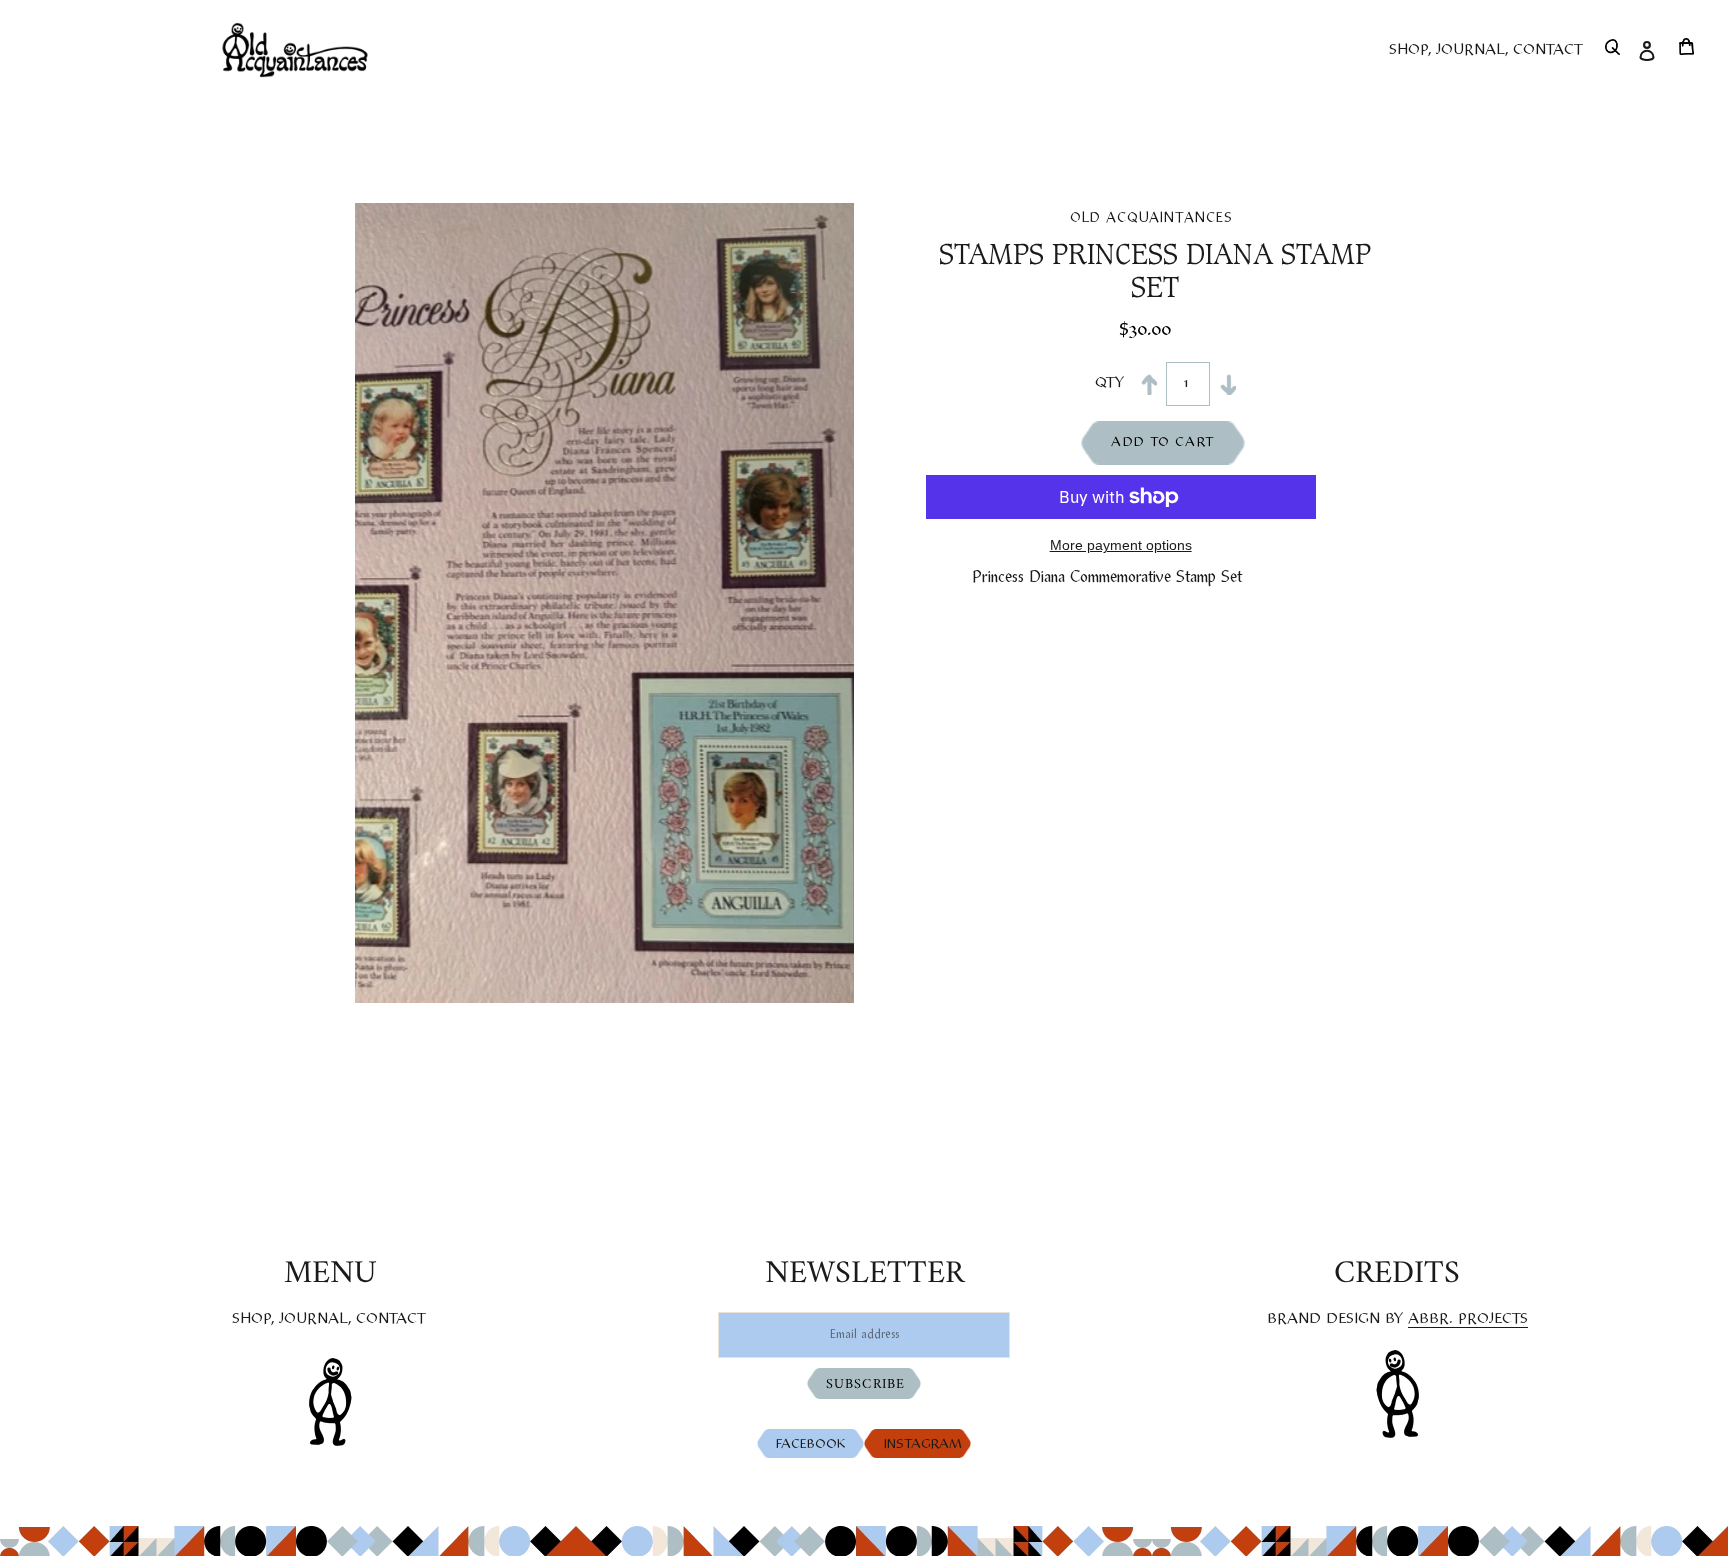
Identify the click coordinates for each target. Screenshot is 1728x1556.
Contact (391, 1319)
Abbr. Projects (1468, 1319)
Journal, (315, 1319)
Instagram (927, 1444)
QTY (1105, 383)
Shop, (253, 1319)
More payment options (1121, 545)
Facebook (815, 1444)
